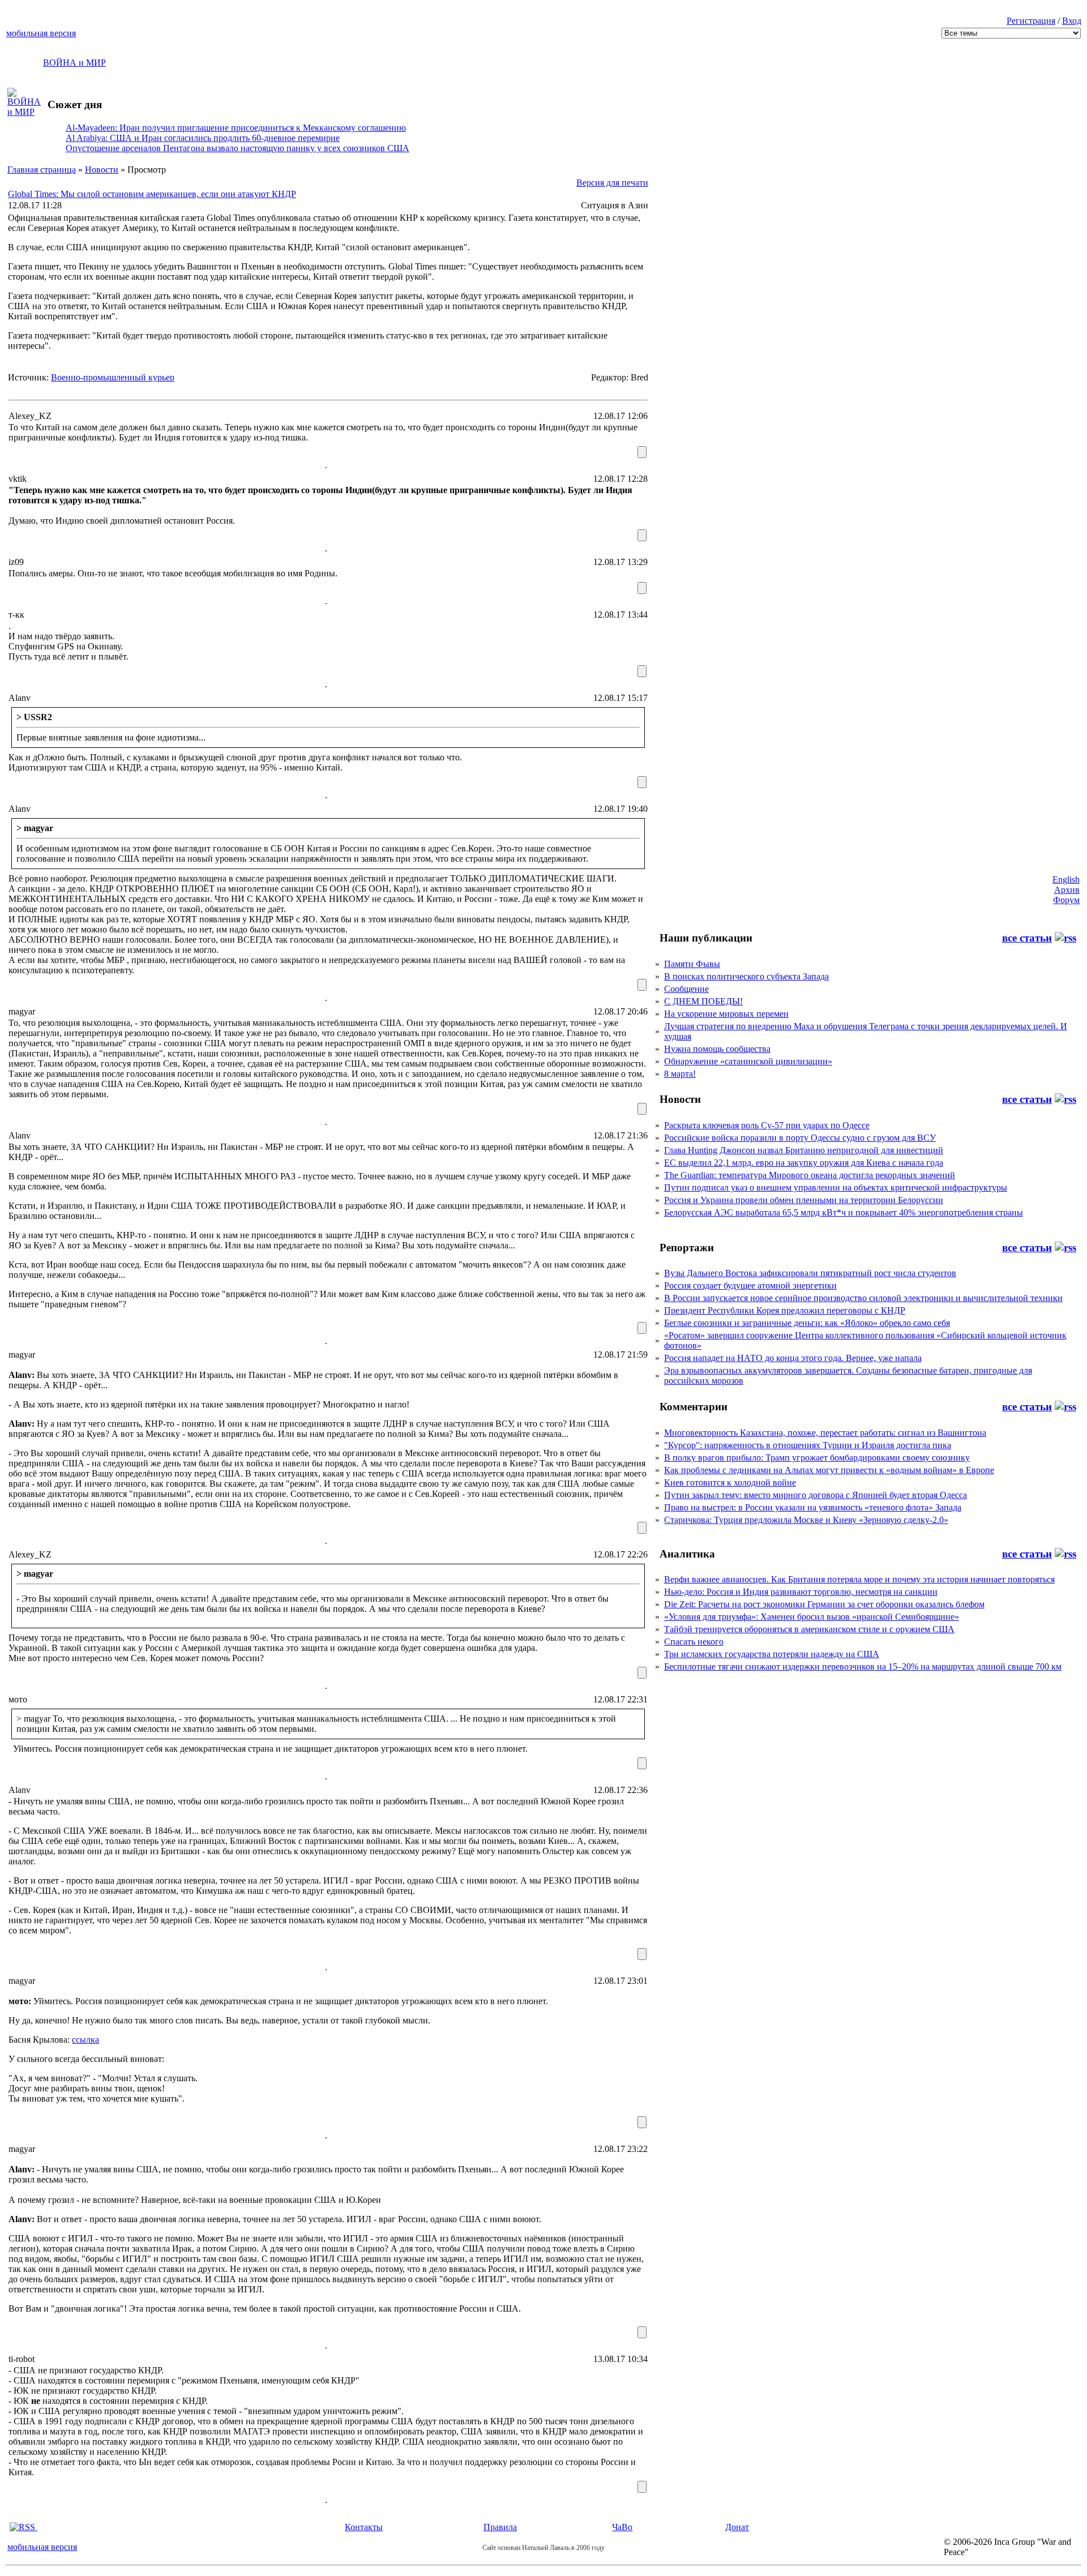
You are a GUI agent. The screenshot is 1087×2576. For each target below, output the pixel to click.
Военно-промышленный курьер (113, 377)
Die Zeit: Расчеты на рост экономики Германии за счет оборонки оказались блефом (824, 1604)
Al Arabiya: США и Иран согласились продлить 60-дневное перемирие (203, 138)
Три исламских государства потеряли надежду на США (772, 1654)
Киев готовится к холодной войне (730, 1482)
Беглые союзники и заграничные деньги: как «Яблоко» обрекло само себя (807, 1323)
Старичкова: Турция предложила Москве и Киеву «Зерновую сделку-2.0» (806, 1520)
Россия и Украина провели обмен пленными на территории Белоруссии (804, 1200)
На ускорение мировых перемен (726, 1014)
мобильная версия (41, 33)
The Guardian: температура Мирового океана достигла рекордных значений (810, 1175)
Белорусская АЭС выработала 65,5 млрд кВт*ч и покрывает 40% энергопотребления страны (844, 1212)
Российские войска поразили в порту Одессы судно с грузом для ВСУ (800, 1138)
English (1066, 880)
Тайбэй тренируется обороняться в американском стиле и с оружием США (809, 1629)
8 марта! (680, 1074)
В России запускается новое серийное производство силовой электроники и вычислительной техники (863, 1298)
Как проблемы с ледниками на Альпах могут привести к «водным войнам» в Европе (829, 1470)
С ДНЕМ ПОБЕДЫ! (703, 1001)
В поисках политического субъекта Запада (746, 976)
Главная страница (42, 170)
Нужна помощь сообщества (717, 1049)
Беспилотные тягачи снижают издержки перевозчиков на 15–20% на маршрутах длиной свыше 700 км (863, 1666)
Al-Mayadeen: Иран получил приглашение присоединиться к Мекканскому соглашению (236, 128)
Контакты (364, 2527)
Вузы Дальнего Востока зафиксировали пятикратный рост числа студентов (810, 1273)
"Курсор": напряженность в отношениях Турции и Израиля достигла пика (808, 1445)
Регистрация (1031, 21)
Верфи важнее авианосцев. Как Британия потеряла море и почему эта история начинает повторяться (859, 1579)
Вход (1072, 21)
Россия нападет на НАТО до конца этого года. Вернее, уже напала (793, 1358)
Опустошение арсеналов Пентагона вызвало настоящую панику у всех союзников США (237, 148)
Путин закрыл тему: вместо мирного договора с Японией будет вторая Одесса (816, 1495)
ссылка (85, 2040)
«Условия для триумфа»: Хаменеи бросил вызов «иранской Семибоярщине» (812, 1617)
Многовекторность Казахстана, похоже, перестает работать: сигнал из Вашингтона (825, 1433)
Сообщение (686, 989)
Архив (1067, 890)
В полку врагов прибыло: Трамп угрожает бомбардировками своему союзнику (817, 1458)
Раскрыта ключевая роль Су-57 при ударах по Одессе (767, 1125)
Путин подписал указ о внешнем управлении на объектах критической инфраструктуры (836, 1188)
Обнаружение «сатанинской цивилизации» (748, 1061)
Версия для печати (612, 183)
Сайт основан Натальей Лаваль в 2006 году (543, 2548)
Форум (1066, 900)
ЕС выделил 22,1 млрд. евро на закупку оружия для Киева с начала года (804, 1163)
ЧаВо (622, 2527)
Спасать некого (694, 1642)
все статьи (1027, 938)
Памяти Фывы (692, 964)
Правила (500, 2527)
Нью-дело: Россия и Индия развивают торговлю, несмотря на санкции (801, 1592)
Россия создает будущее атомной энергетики (750, 1285)
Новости (102, 170)
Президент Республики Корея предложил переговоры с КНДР (785, 1310)
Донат (737, 2527)
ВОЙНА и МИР (74, 63)
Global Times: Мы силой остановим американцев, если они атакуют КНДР (152, 194)
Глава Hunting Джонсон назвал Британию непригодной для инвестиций (804, 1150)
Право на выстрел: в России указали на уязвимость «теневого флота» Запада (813, 1507)
